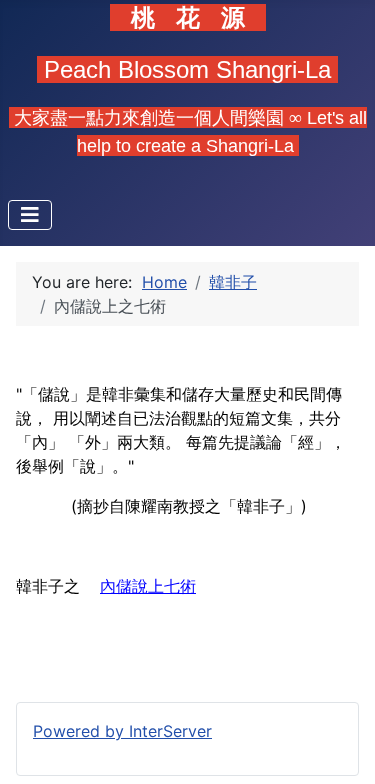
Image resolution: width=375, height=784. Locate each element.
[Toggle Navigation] (30, 215)
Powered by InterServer (122, 731)
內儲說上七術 (148, 586)
